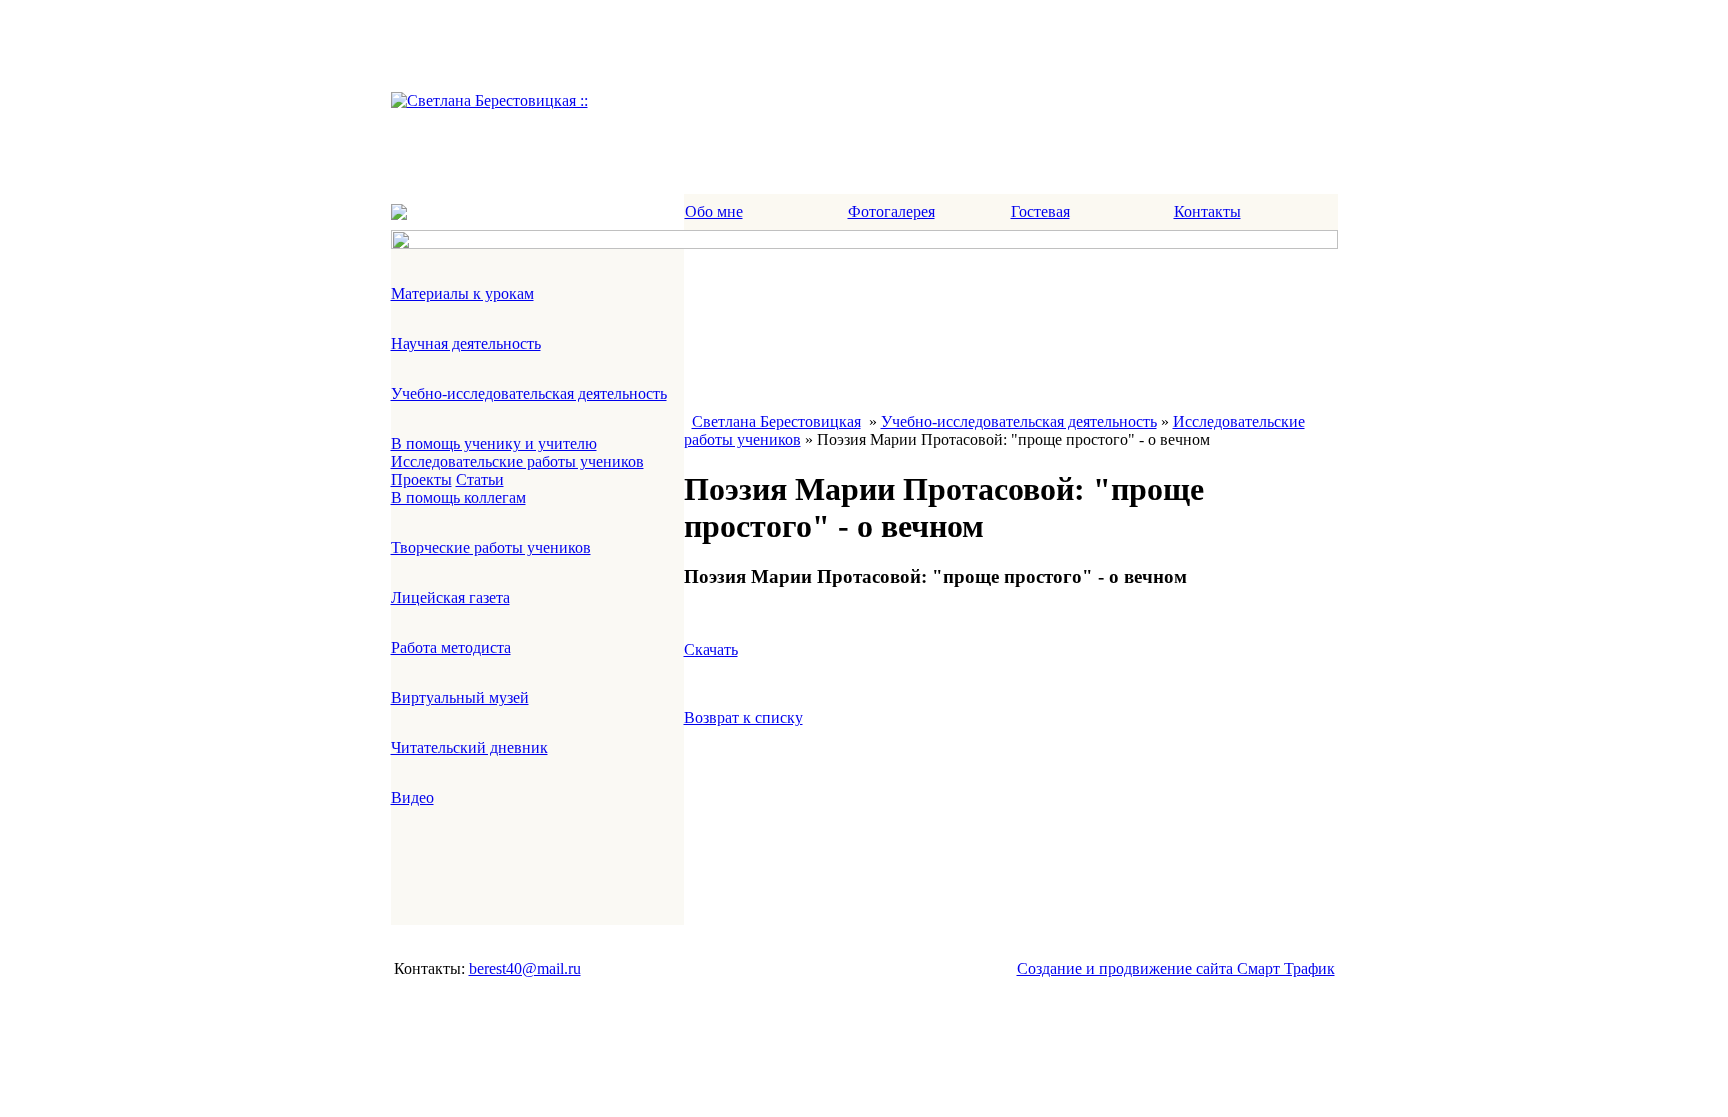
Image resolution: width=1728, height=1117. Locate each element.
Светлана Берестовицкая (776, 421)
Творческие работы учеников (491, 547)
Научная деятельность (466, 343)
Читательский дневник (469, 747)
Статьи (480, 479)
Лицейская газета (450, 597)
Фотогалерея (891, 211)
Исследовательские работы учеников (517, 461)
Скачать (711, 649)
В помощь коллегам (458, 497)
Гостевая (1040, 211)
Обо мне (714, 211)
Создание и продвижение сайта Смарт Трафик (1176, 968)
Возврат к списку (743, 717)
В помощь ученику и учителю (494, 443)
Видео (412, 797)
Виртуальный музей (460, 697)
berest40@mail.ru (525, 968)
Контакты (1207, 211)
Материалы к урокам (462, 293)
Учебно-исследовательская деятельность (529, 393)
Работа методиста (451, 647)
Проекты (421, 479)
